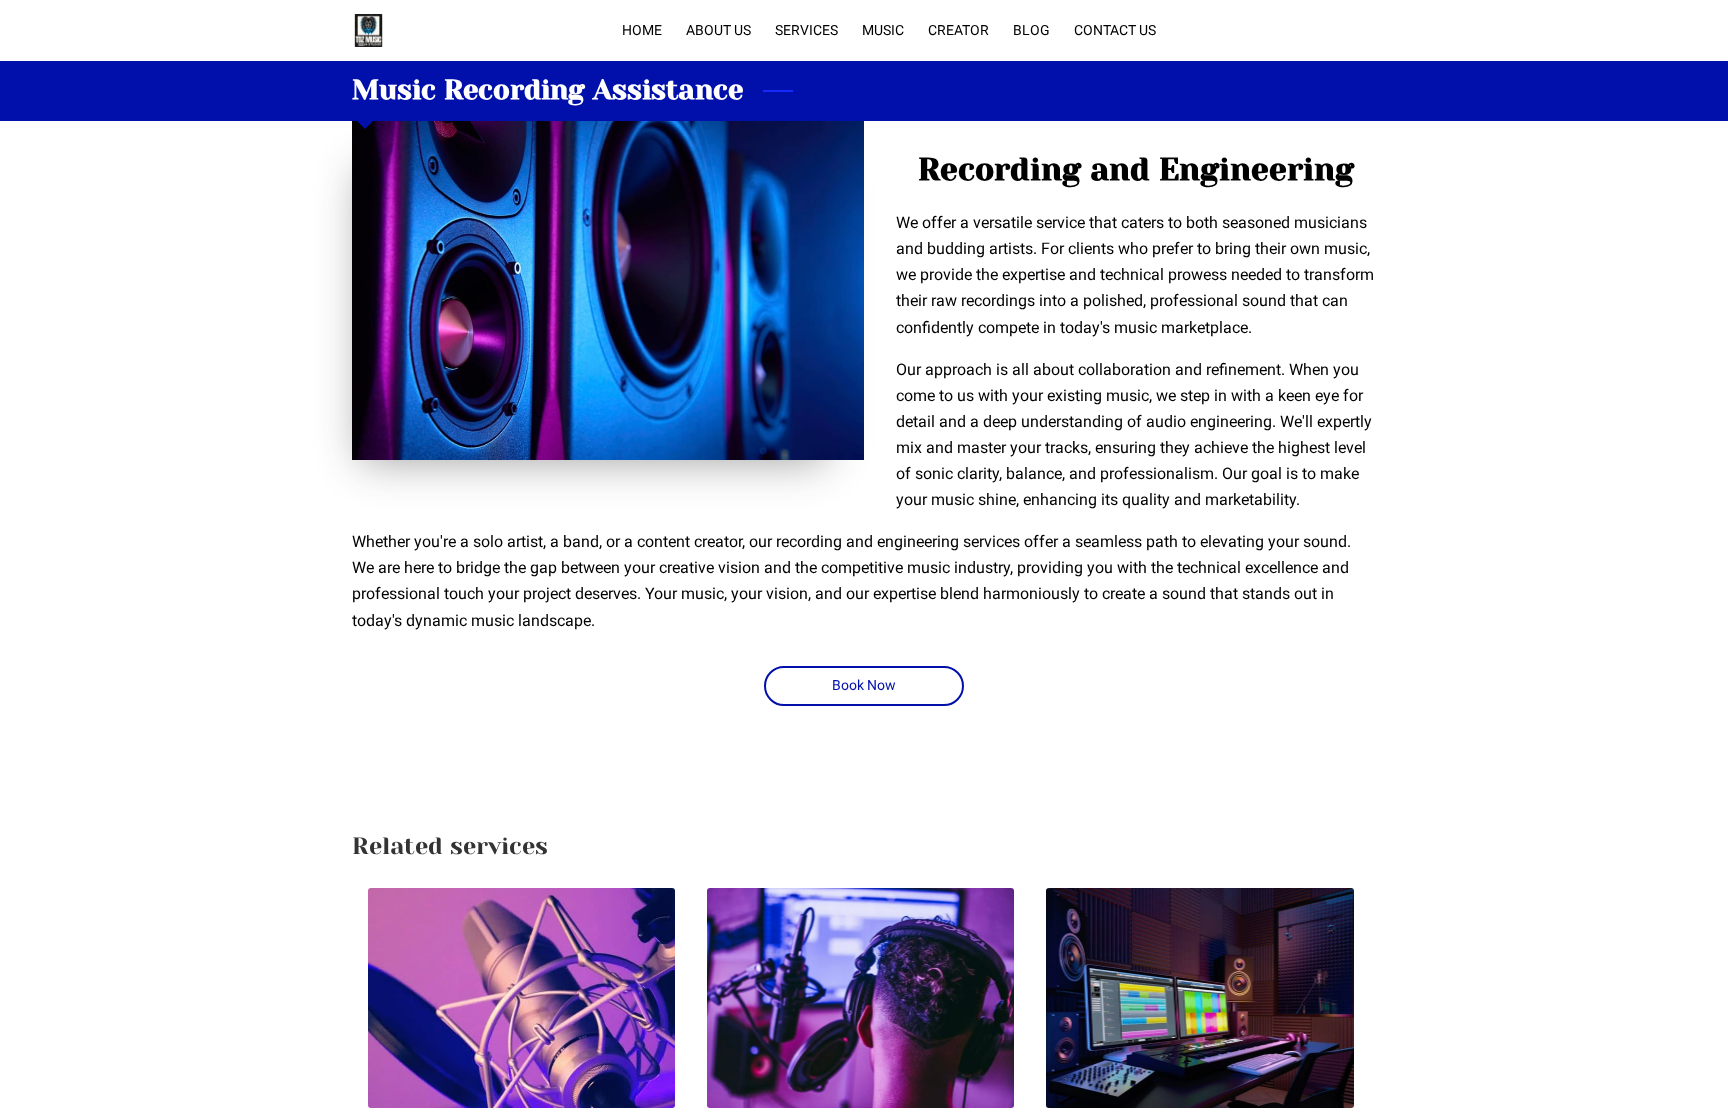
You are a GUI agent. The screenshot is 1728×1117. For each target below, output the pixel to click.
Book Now (864, 685)
